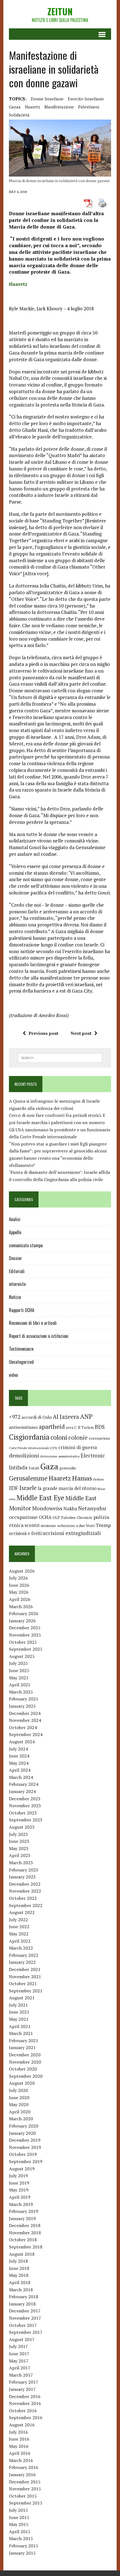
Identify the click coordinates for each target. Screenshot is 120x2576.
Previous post (43, 1033)
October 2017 (23, 2325)
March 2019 (21, 2204)
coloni (59, 1437)
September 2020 (26, 2076)
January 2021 (22, 2047)
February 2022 (24, 1955)
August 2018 (22, 2254)
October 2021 (23, 1984)
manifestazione (59, 107)
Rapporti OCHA (22, 1310)
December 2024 (25, 1713)
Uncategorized (21, 1362)
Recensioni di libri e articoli (33, 1323)
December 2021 (25, 1969)
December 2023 (25, 1799)
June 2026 (19, 1585)
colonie (78, 1438)
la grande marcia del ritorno (67, 1488)
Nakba (70, 1509)
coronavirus (99, 1438)
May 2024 (19, 1763)
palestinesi (89, 107)
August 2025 (22, 1656)
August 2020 (22, 2083)
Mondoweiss (47, 1508)
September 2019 (26, 2161)
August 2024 (22, 1742)
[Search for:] (60, 1057)
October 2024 (23, 1727)
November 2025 (25, 1635)
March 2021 (21, 2033)
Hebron (99, 1479)
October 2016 (23, 2411)
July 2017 (18, 2346)
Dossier (15, 1258)
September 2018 (26, 2247)
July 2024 (18, 1749)
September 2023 (26, 1820)
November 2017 (25, 2318)
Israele (28, 1488)
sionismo (48, 1526)
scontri (32, 1525)
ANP (86, 1416)
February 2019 (24, 2211)
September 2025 (26, 1649)
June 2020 (19, 2098)
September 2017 (26, 2332)
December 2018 (25, 2225)
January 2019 (22, 2218)
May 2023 (19, 1848)
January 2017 (22, 2389)
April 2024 (20, 1770)
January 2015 (22, 2553)
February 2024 (24, 1784)
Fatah (34, 1468)
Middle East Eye (40, 1498)
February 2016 (24, 2467)
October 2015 (23, 2496)
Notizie (15, 1297)
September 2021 (26, 1991)
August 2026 (22, 1571)
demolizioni (24, 1455)
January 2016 (22, 2475)
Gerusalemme (28, 1478)
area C (71, 1427)
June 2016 (19, 2439)
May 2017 (19, 2361)
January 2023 (22, 1877)
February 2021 (24, 2041)
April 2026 (20, 1599)
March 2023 (21, 1863)
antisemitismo (23, 1427)
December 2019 (25, 2140)
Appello (15, 1232)
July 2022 (18, 1920)
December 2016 (25, 2396)
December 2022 (25, 1884)
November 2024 (25, 1720)
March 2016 (21, 2460)
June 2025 (19, 1670)
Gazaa (15, 107)
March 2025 (21, 1692)
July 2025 (18, 1663)
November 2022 (25, 1891)
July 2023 (18, 1834)
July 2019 (18, 2176)
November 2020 (25, 2062)
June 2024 (19, 1756)
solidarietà (19, 115)
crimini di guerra (78, 1447)
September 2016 (26, 2418)
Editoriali (17, 1271)
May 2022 (19, 1934)
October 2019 (23, 2154)
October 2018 (23, 2240)
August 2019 (22, 2169)
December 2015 (25, 2482)
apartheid (52, 1426)
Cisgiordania (29, 1437)
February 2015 (24, 2546)
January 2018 (22, 2304)
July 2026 (18, 1578)
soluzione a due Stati (76, 1525)
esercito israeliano (86, 99)
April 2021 (20, 2026)
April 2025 (20, 1685)
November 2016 (25, 2403)
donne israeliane (47, 99)
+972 (15, 1417)
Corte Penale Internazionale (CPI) (33, 1448)
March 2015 (21, 2538)
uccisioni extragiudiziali (72, 1533)
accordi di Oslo (37, 1417)
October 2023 (23, 1813)
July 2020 (18, 2090)
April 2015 (20, 2532)
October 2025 (23, 1642)
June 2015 (19, 2517)
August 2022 (22, 1912)
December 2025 (25, 1628)
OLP (56, 1518)
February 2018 (24, 2297)
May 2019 (19, 2190)
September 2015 (26, 2503)
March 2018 (21, 2290)
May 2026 (19, 1592)
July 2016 (18, 2432)
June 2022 (19, 1927)
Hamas (82, 1478)
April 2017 (20, 2368)
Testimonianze (21, 1349)
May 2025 (19, 1678)
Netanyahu (92, 1508)
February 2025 (24, 1699)
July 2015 (18, 2510)
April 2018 (20, 2282)
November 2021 (25, 1977)
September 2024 (26, 1734)
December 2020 (25, 2055)
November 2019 (25, 2147)
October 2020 (23, 2069)
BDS (100, 1427)
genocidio (68, 1468)
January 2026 (22, 1621)
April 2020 (20, 2112)
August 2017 (22, 2339)
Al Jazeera (66, 1417)
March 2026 (21, 1606)
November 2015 (25, 2489)
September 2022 (26, 1905)
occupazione (23, 1517)
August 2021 (22, 1998)
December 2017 (25, 2311)
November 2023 (25, 1806)
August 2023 (22, 1827)
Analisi (15, 1219)
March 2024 (21, 1777)
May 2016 (19, 2446)
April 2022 (20, 1941)
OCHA (45, 1517)
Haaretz (33, 107)
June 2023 (19, 1841)
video (13, 1375)
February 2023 (24, 1870)
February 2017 (24, 2382)
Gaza (49, 1466)
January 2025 (22, 1706)
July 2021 (18, 2005)
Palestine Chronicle (77, 1518)
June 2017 (19, 2354)
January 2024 (22, 1791)
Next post (81, 1033)
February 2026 (24, 1613)
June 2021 (19, 2012)
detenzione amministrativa (60, 1456)
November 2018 (25, 2233)
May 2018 (19, 2275)
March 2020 (21, 2119)
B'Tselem (86, 1427)
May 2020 (19, 2104)
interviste (17, 1284)
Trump (103, 1525)
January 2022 (22, 1962)
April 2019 (20, 2197)
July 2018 (18, 2261)
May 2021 (19, 2019)
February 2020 (24, 2126)
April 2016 (20, 2453)
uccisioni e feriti (25, 1533)
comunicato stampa (26, 1245)
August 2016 (22, 2425)
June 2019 (19, 2183)
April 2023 (20, 1855)
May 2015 (19, 2524)
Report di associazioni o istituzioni (39, 1336)
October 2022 (23, 1898)
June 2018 (19, 2268)
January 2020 (22, 2133)
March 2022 (21, 1948)
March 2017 (21, 2375)
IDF (14, 1488)
